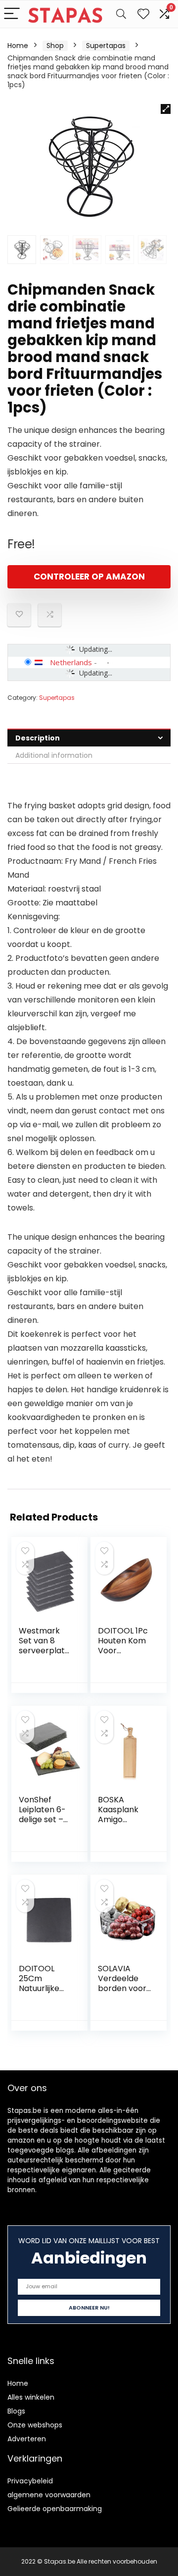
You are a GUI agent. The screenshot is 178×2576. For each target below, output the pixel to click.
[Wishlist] (143, 14)
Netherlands (71, 662)
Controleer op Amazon (89, 577)
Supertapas (106, 46)
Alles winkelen (31, 2397)
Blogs (16, 2411)
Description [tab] (38, 738)
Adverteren (27, 2439)
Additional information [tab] (54, 755)
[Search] (121, 14)
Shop (55, 46)
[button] (166, 109)
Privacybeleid (30, 2481)
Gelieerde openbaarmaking (55, 2509)
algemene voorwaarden (49, 2495)
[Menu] (12, 14)
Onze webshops (35, 2425)
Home (18, 46)
